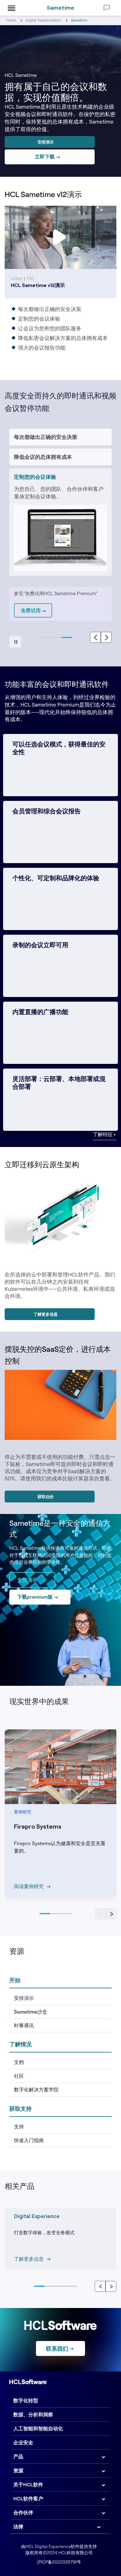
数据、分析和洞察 (33, 2414)
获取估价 (46, 1497)
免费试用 (31, 610)
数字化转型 (26, 2400)
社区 (19, 2076)
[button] (45, 637)
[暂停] (15, 642)
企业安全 (23, 2442)
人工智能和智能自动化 (38, 2428)
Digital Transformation (43, 20)
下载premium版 (35, 1597)
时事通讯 (24, 2025)
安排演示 (46, 142)
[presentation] (95, 637)
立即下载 (45, 157)
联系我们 (57, 2349)
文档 (19, 2062)
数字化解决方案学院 (36, 2089)
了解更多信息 (46, 1314)
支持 (19, 2127)
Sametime (60, 8)
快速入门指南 (29, 2140)
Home (11, 20)
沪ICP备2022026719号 (59, 2562)
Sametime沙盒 (31, 2012)
